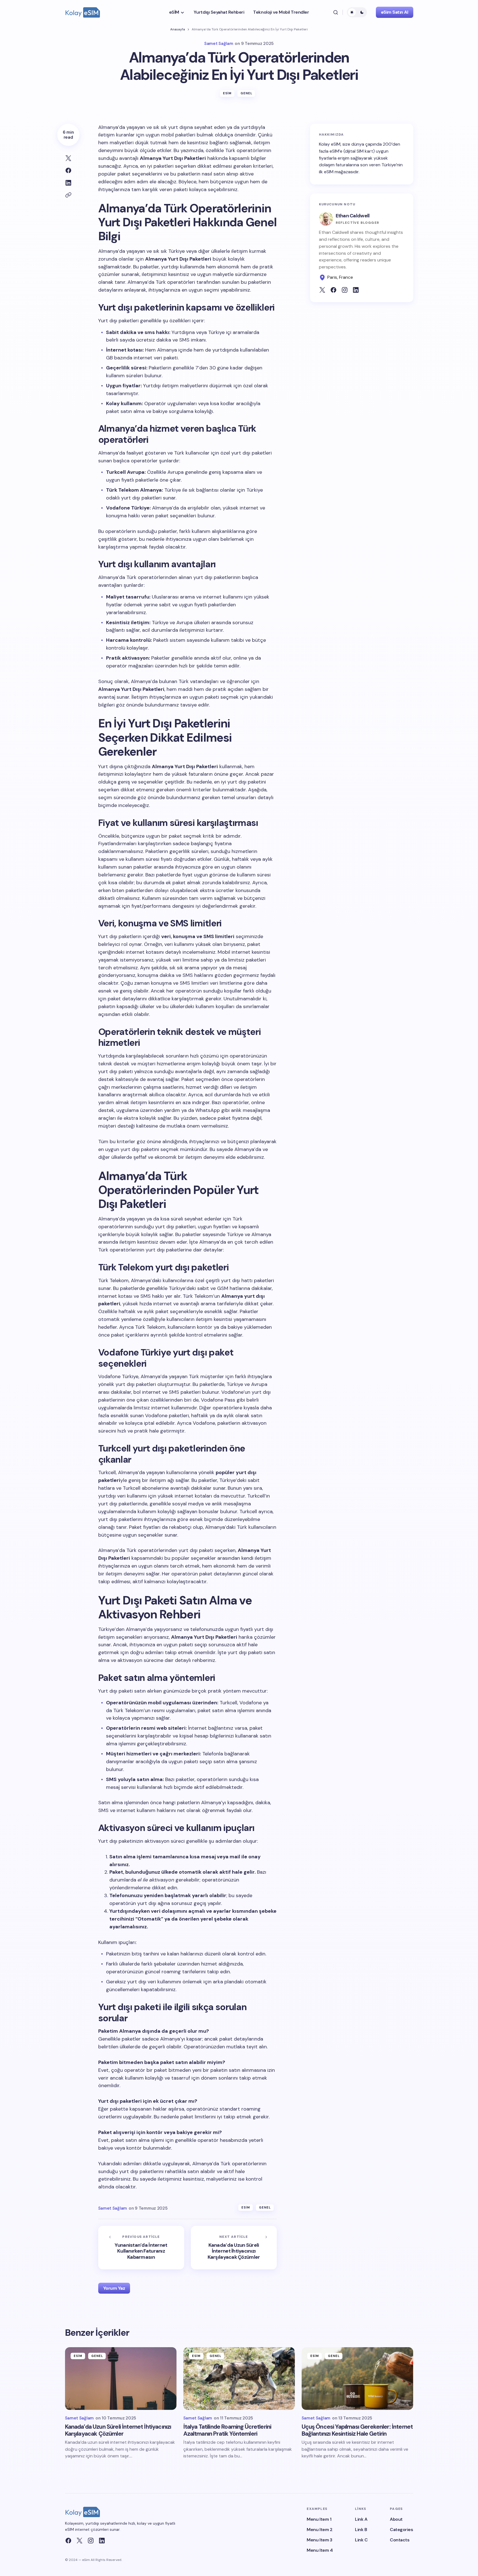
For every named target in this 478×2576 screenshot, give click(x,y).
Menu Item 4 (320, 2550)
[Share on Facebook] (68, 170)
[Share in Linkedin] (68, 183)
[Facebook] (68, 2541)
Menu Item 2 (320, 2530)
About (396, 2519)
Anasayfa (178, 29)
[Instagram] (91, 2541)
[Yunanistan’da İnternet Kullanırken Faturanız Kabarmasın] (141, 2247)
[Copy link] (68, 195)
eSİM (227, 93)
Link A (361, 2519)
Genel (247, 93)
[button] (336, 12)
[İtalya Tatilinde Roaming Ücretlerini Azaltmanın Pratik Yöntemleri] (239, 2379)
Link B (361, 2530)
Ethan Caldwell (353, 216)
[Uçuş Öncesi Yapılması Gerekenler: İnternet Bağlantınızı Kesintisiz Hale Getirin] (357, 2379)
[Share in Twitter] (68, 158)
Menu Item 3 (319, 2540)
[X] (80, 2541)
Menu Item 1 (319, 2519)
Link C (361, 2540)
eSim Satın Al (395, 12)
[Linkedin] (102, 2541)
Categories (401, 2530)
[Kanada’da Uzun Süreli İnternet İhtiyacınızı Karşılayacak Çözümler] (234, 2247)
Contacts (400, 2540)
